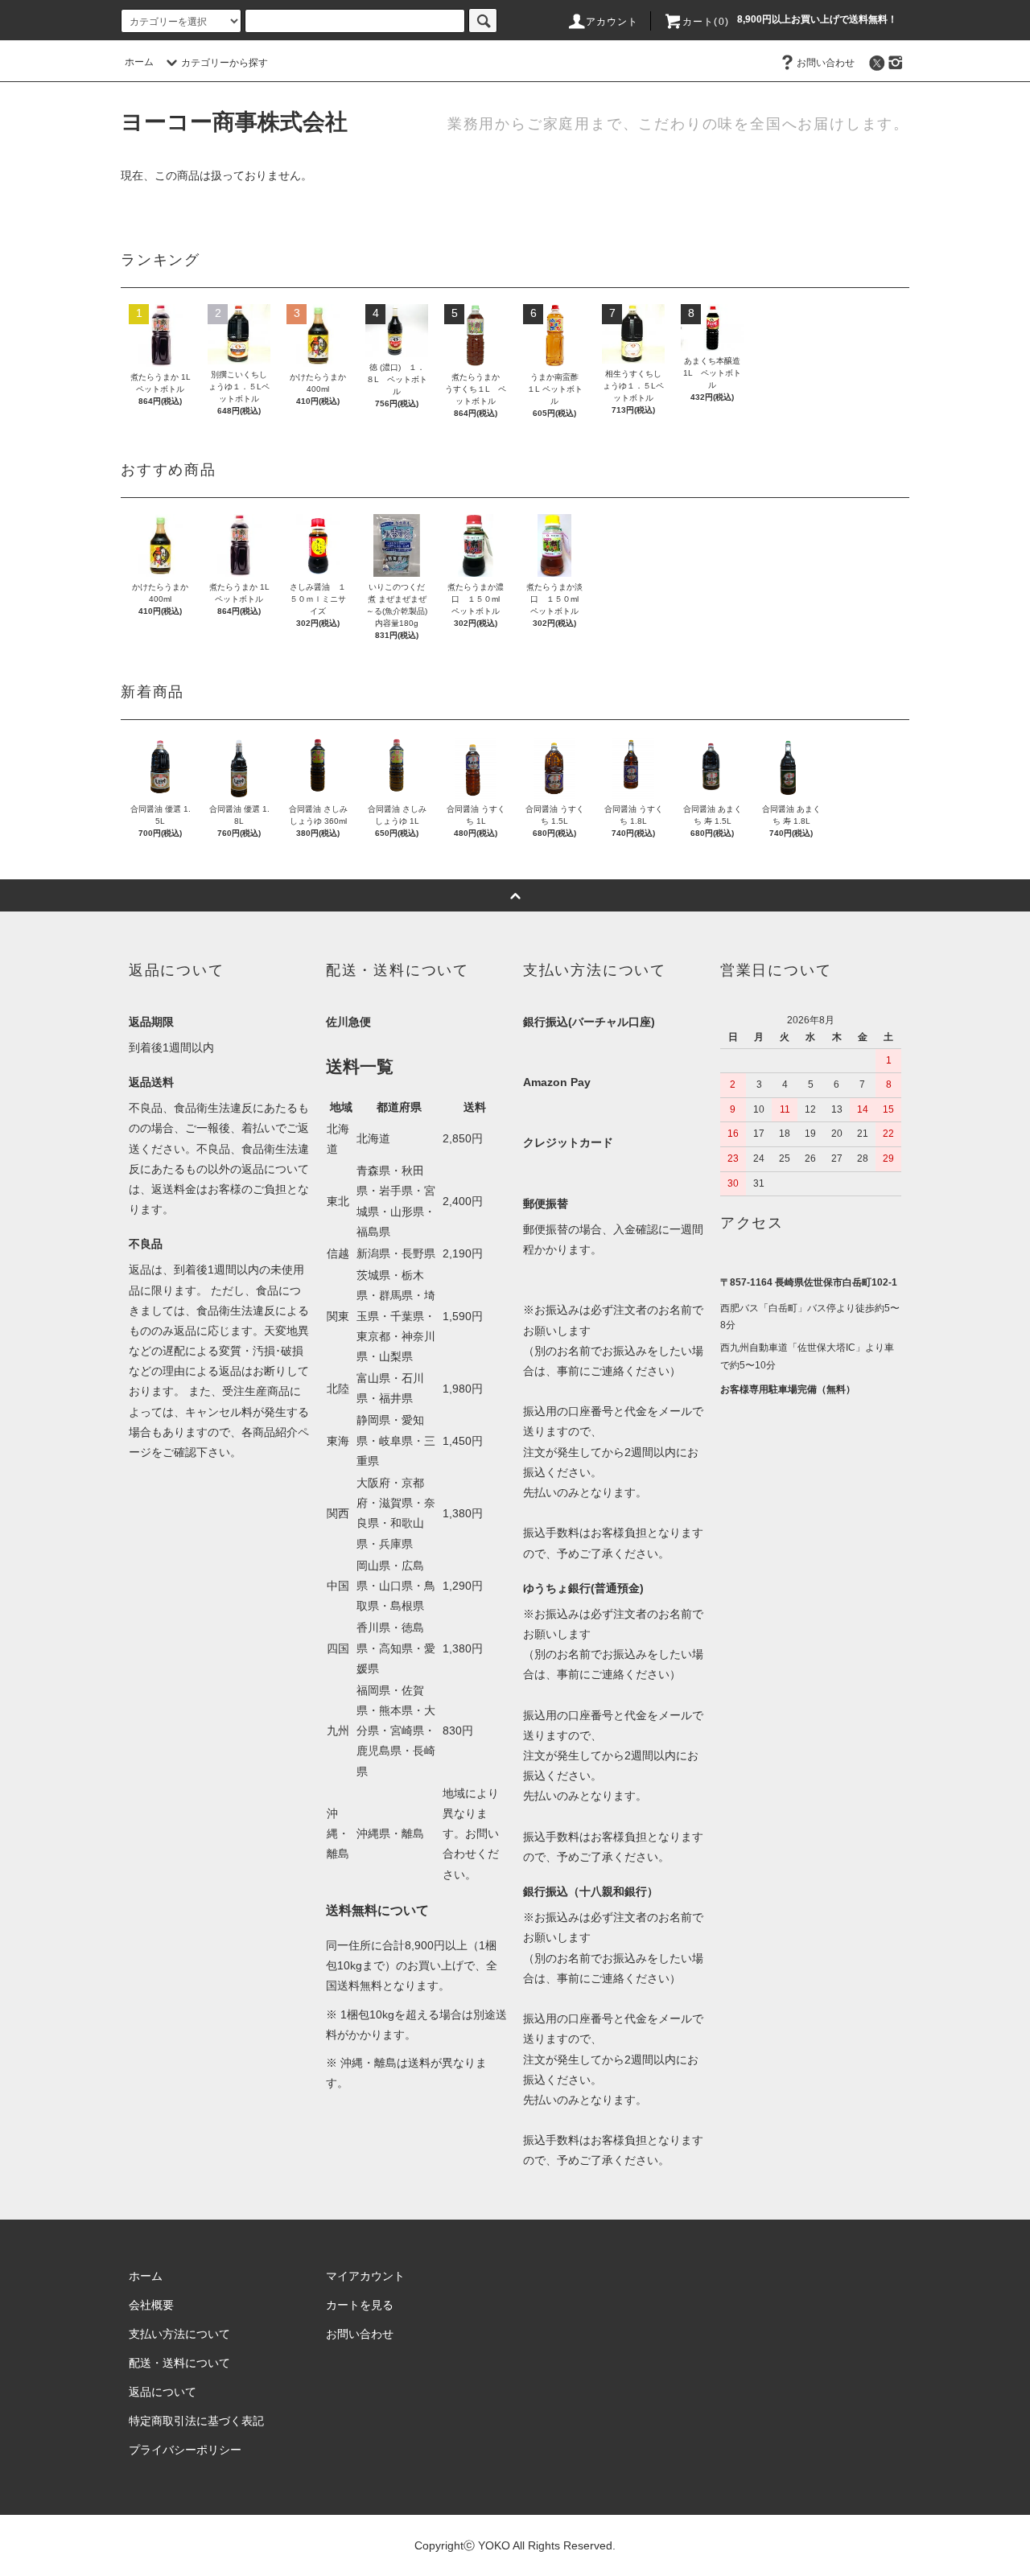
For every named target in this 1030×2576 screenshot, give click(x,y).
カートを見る (360, 2305)
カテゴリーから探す (225, 63)
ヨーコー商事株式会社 (234, 122)
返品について (163, 2392)
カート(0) (706, 22)
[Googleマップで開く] (811, 1487)
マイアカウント (365, 2276)
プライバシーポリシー (185, 2450)
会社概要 (151, 2305)
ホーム (139, 62)
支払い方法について (179, 2334)
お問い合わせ (826, 63)
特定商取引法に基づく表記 (196, 2421)
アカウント (612, 22)
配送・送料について (179, 2363)
